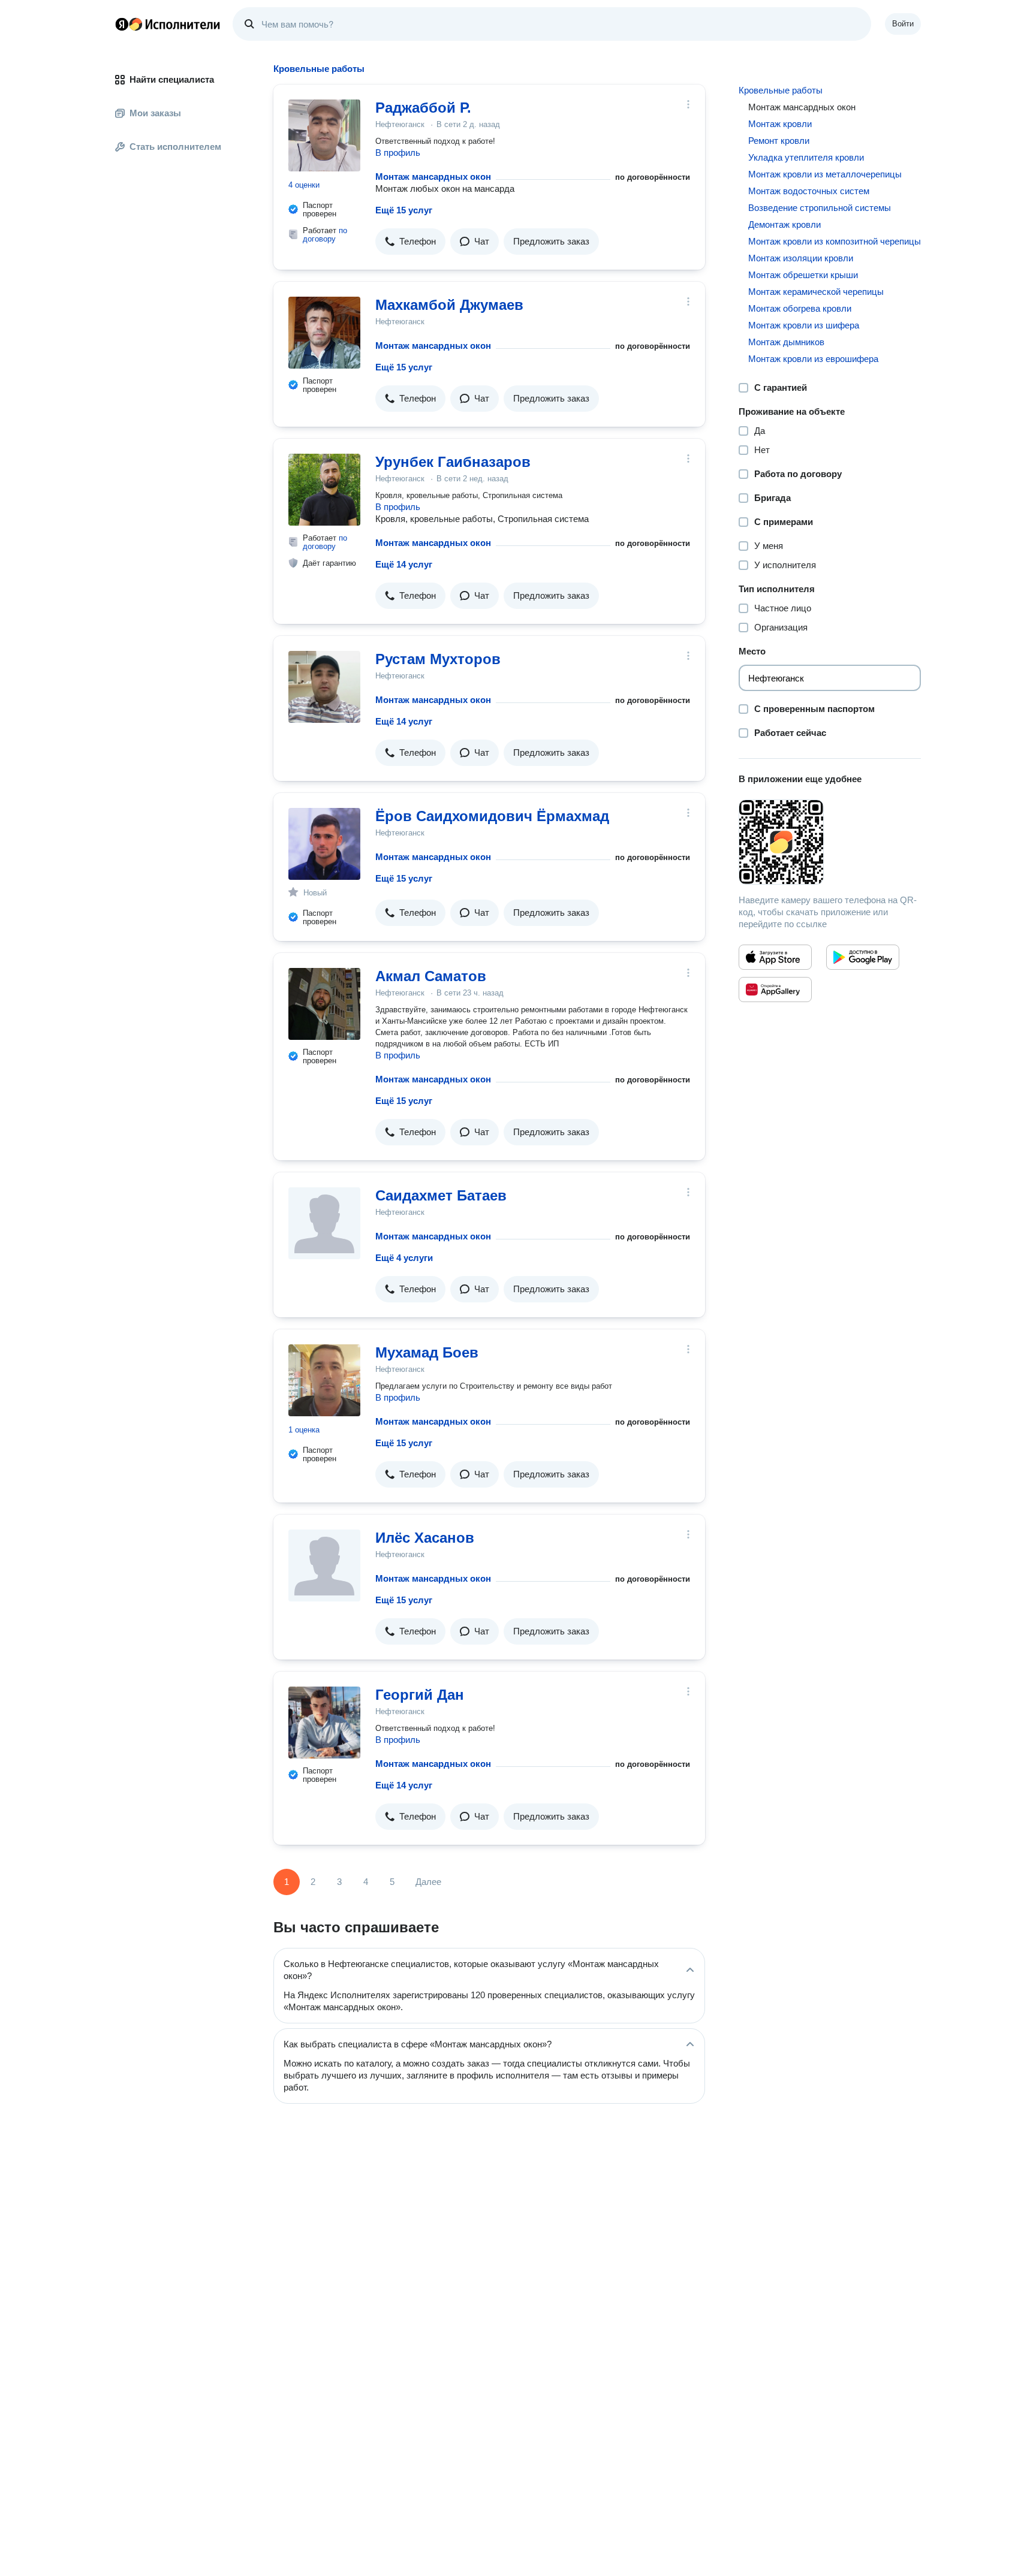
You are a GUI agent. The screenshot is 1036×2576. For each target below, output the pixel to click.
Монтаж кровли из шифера (804, 325)
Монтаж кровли (780, 124)
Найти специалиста (172, 79)
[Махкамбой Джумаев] (324, 333)
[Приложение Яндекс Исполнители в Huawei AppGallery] (775, 990)
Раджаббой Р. (423, 108)
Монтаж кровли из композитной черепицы (835, 241)
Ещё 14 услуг (404, 564)
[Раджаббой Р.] (324, 135)
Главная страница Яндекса (122, 24)
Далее (428, 1882)
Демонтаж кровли (784, 224)
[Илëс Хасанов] (324, 1565)
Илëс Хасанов (425, 1538)
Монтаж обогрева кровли (800, 308)
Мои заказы (155, 113)
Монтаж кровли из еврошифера (813, 359)
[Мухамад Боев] (324, 1380)
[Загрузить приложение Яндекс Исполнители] (830, 842)
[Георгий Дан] (324, 1723)
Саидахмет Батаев (441, 1195)
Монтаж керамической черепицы (816, 292)
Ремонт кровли (779, 141)
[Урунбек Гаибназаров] (324, 490)
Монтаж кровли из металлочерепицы (825, 174)
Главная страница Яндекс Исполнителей (168, 24)
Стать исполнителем (175, 147)
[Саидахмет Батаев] (324, 1223)
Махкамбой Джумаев (449, 305)
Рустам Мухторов (438, 659)
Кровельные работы (781, 90)
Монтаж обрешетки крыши (803, 275)
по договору (325, 235)
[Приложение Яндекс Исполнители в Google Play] (863, 957)
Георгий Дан (420, 1695)
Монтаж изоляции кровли (801, 258)
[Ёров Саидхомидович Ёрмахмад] (324, 844)
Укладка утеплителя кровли (806, 157)
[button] (410, 242)
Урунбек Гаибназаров (453, 462)
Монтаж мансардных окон (433, 177)
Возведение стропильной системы (820, 208)
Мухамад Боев (427, 1352)
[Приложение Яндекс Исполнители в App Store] (775, 957)
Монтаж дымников (786, 342)
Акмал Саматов (431, 976)
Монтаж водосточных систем (809, 191)
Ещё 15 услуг (404, 210)
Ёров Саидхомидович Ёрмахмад (492, 816)
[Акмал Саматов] (324, 1004)
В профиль (398, 153)
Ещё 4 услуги (404, 1258)
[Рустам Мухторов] (324, 687)
